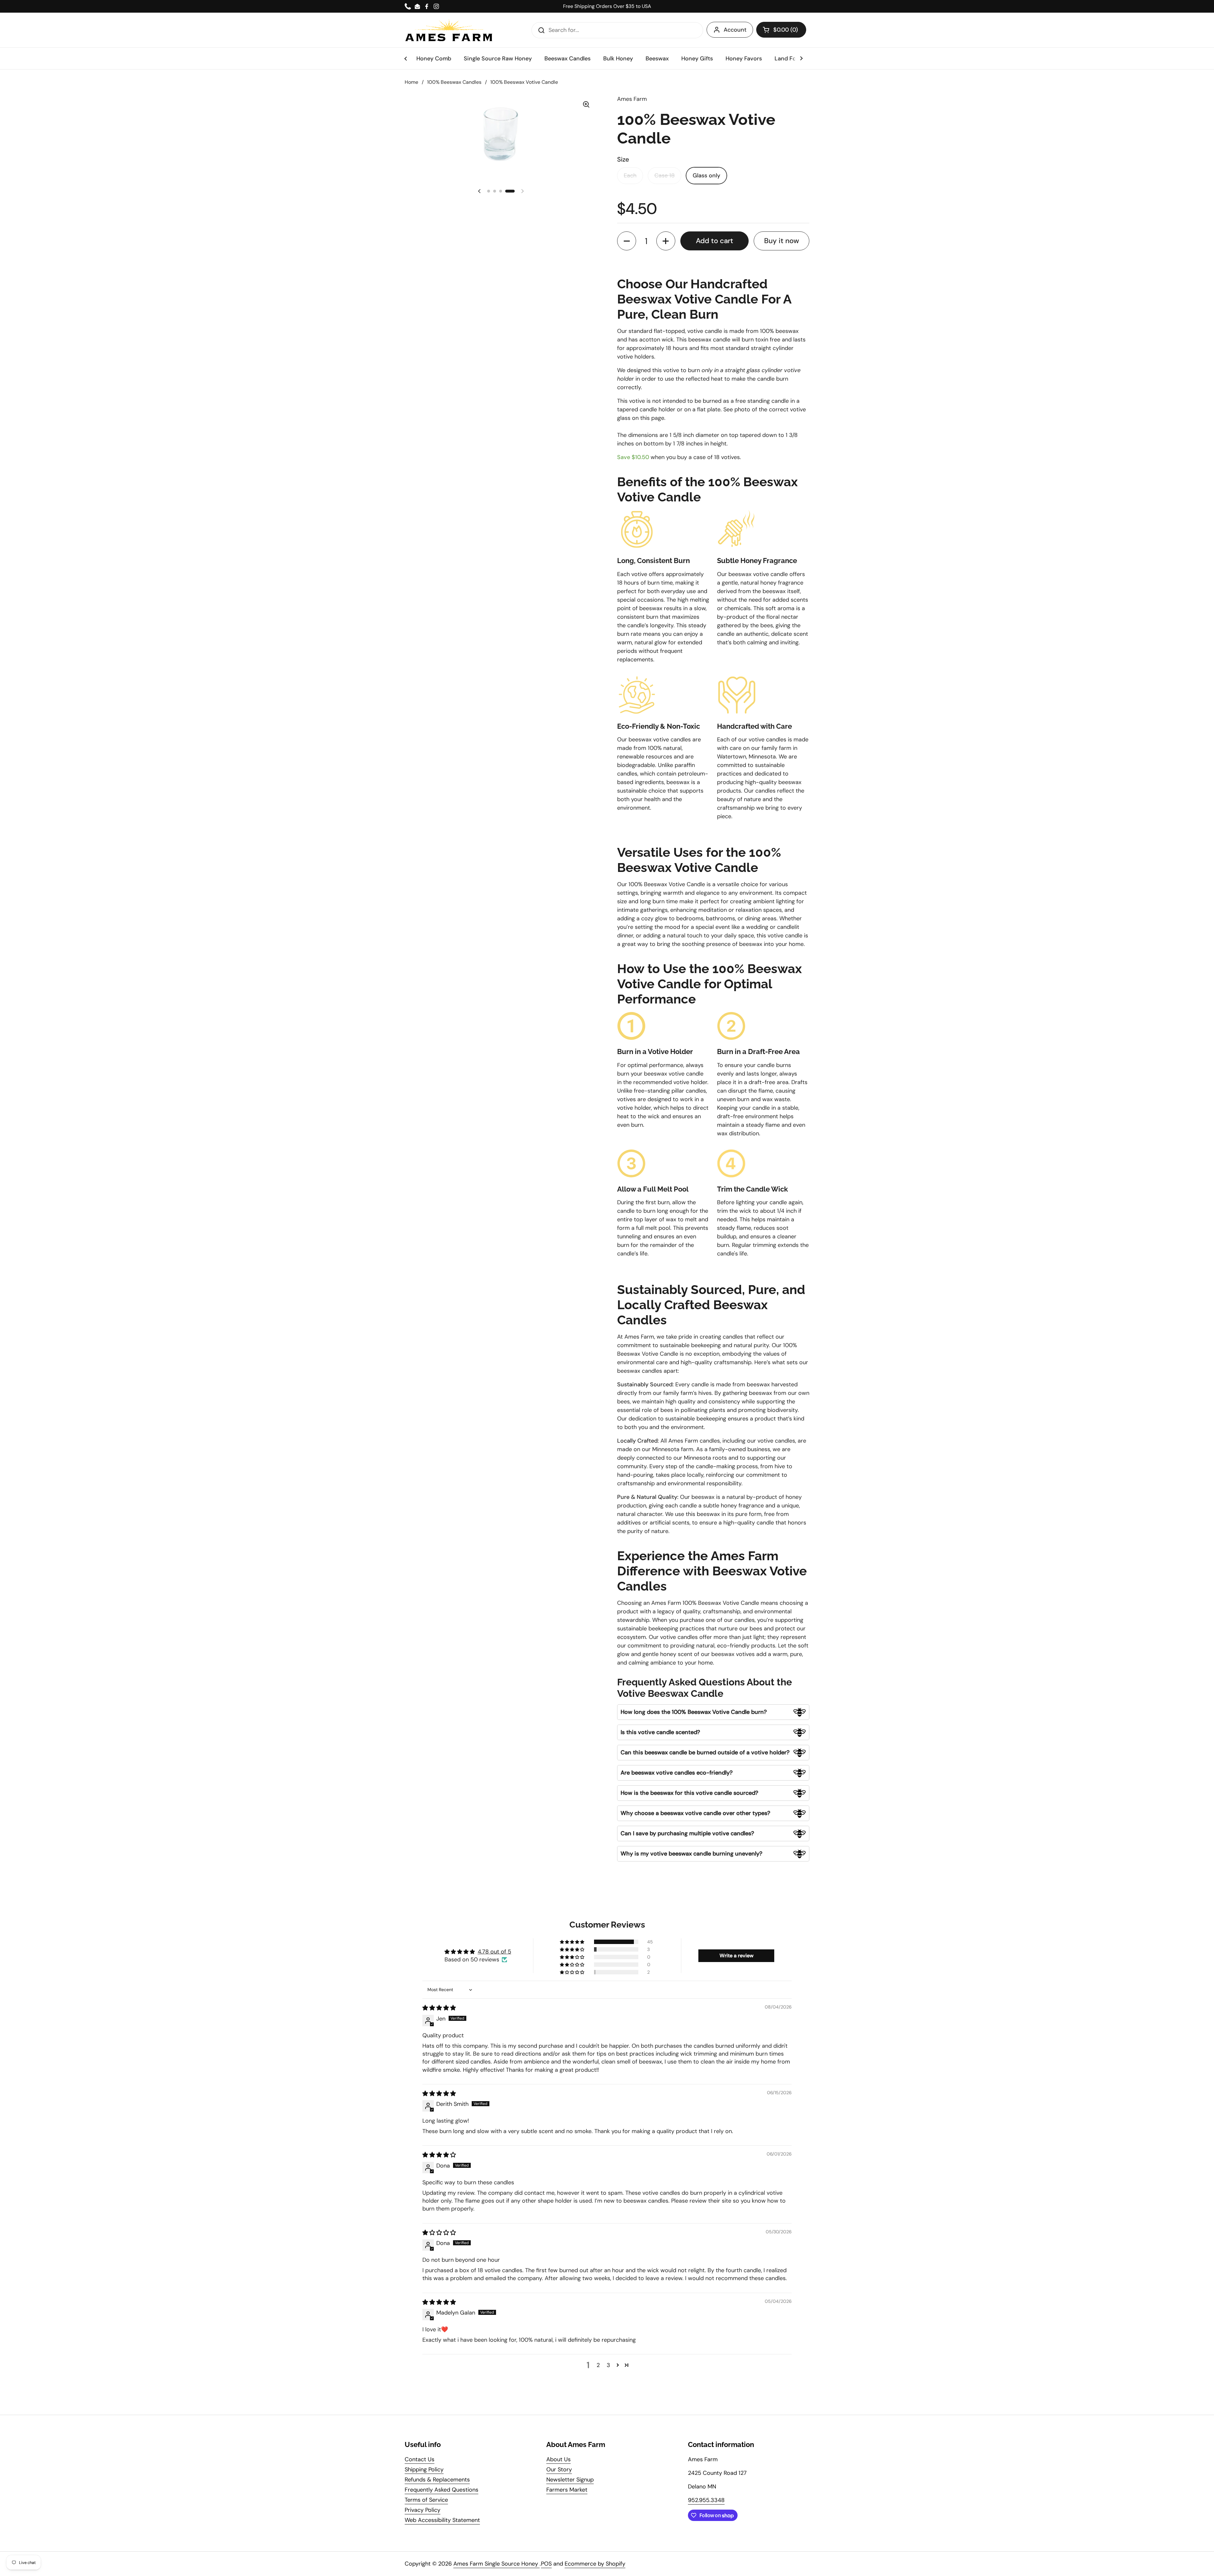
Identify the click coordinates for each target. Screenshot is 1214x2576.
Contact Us (420, 2459)
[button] (781, 30)
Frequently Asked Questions (441, 2490)
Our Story (559, 2469)
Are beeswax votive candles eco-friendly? (677, 1773)
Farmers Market (567, 2490)
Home (411, 82)
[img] (439, 2008)
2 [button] (598, 2365)
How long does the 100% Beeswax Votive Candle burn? (694, 1712)
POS (546, 2564)
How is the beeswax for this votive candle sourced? (689, 1793)
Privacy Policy (423, 2510)
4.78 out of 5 (494, 1952)
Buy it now (782, 241)
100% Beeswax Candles (454, 82)
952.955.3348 (706, 2500)
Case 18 (665, 175)
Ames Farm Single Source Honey (497, 2564)
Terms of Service (426, 2500)
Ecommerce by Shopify (595, 2564)
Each (630, 175)
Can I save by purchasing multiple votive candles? (687, 1833)
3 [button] (608, 2365)
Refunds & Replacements (437, 2480)
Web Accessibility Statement (442, 2520)
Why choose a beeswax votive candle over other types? (695, 1813)
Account (735, 30)
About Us (558, 2459)
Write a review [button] (736, 1956)
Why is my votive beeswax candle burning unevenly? (691, 1854)
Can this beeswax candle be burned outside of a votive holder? (705, 1752)
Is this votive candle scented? (660, 1732)
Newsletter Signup (570, 2480)
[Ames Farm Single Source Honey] (449, 30)
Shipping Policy (424, 2469)
